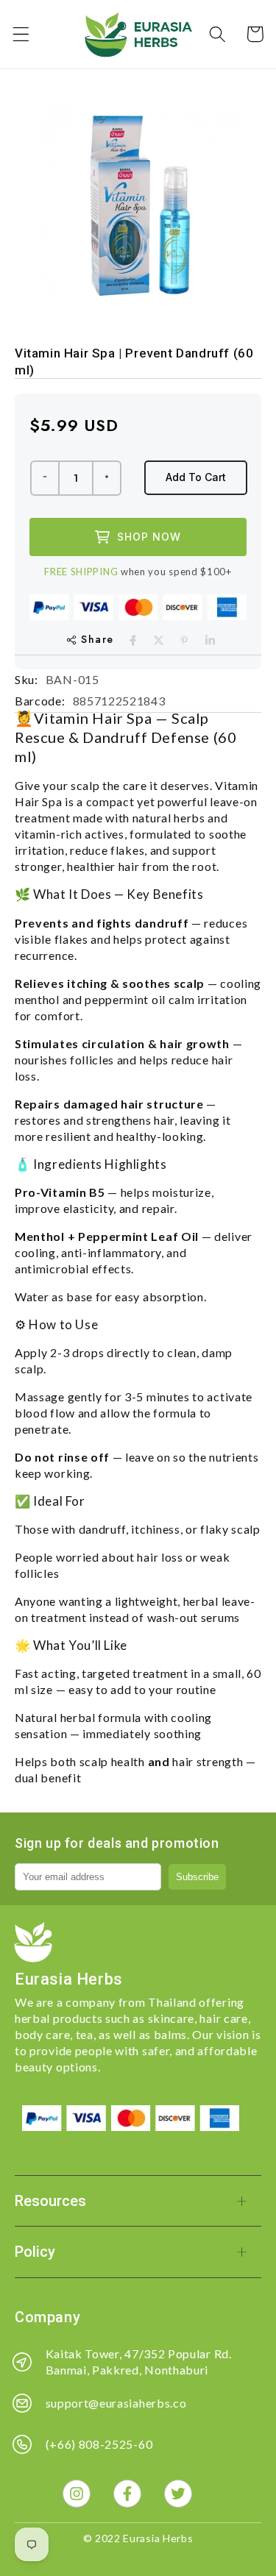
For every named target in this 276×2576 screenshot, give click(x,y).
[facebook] (133, 640)
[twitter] (159, 640)
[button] (21, 34)
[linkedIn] (210, 640)
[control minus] (44, 478)
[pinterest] (184, 640)
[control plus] (107, 478)
